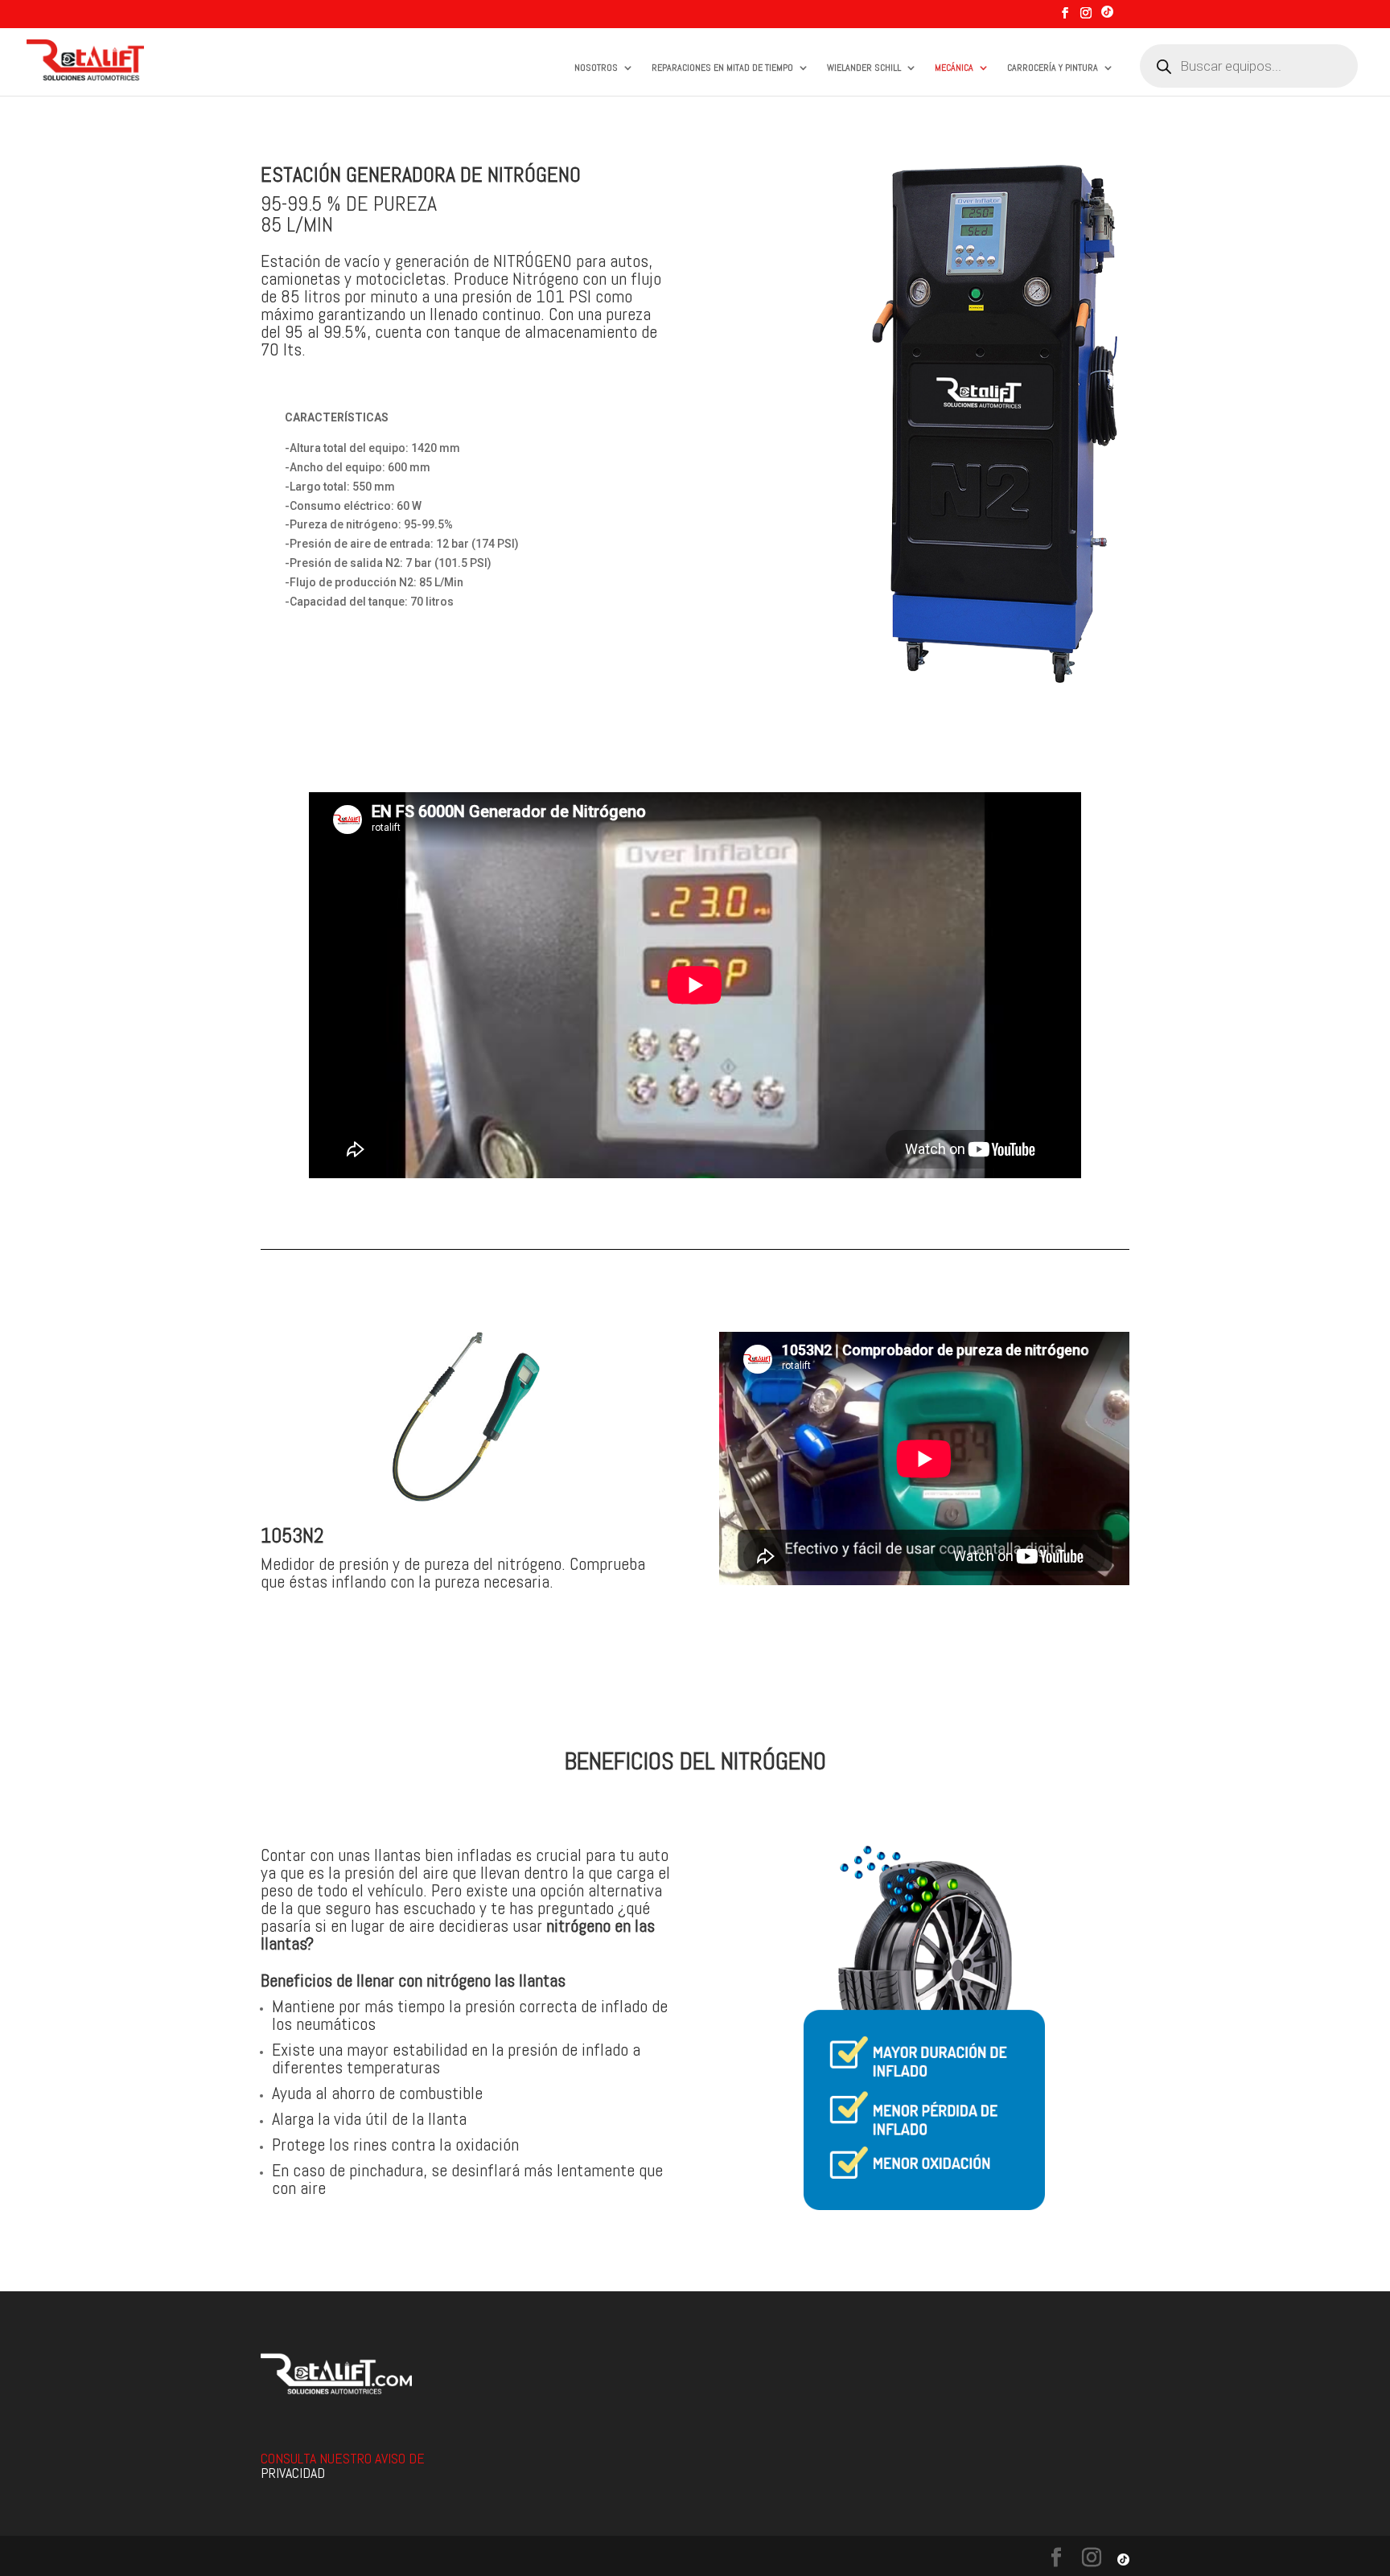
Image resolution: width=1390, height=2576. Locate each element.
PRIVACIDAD (293, 2473)
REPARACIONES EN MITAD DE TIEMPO (722, 68)
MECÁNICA (954, 68)
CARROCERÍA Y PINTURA (1053, 68)
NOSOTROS (596, 68)
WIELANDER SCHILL (864, 68)
